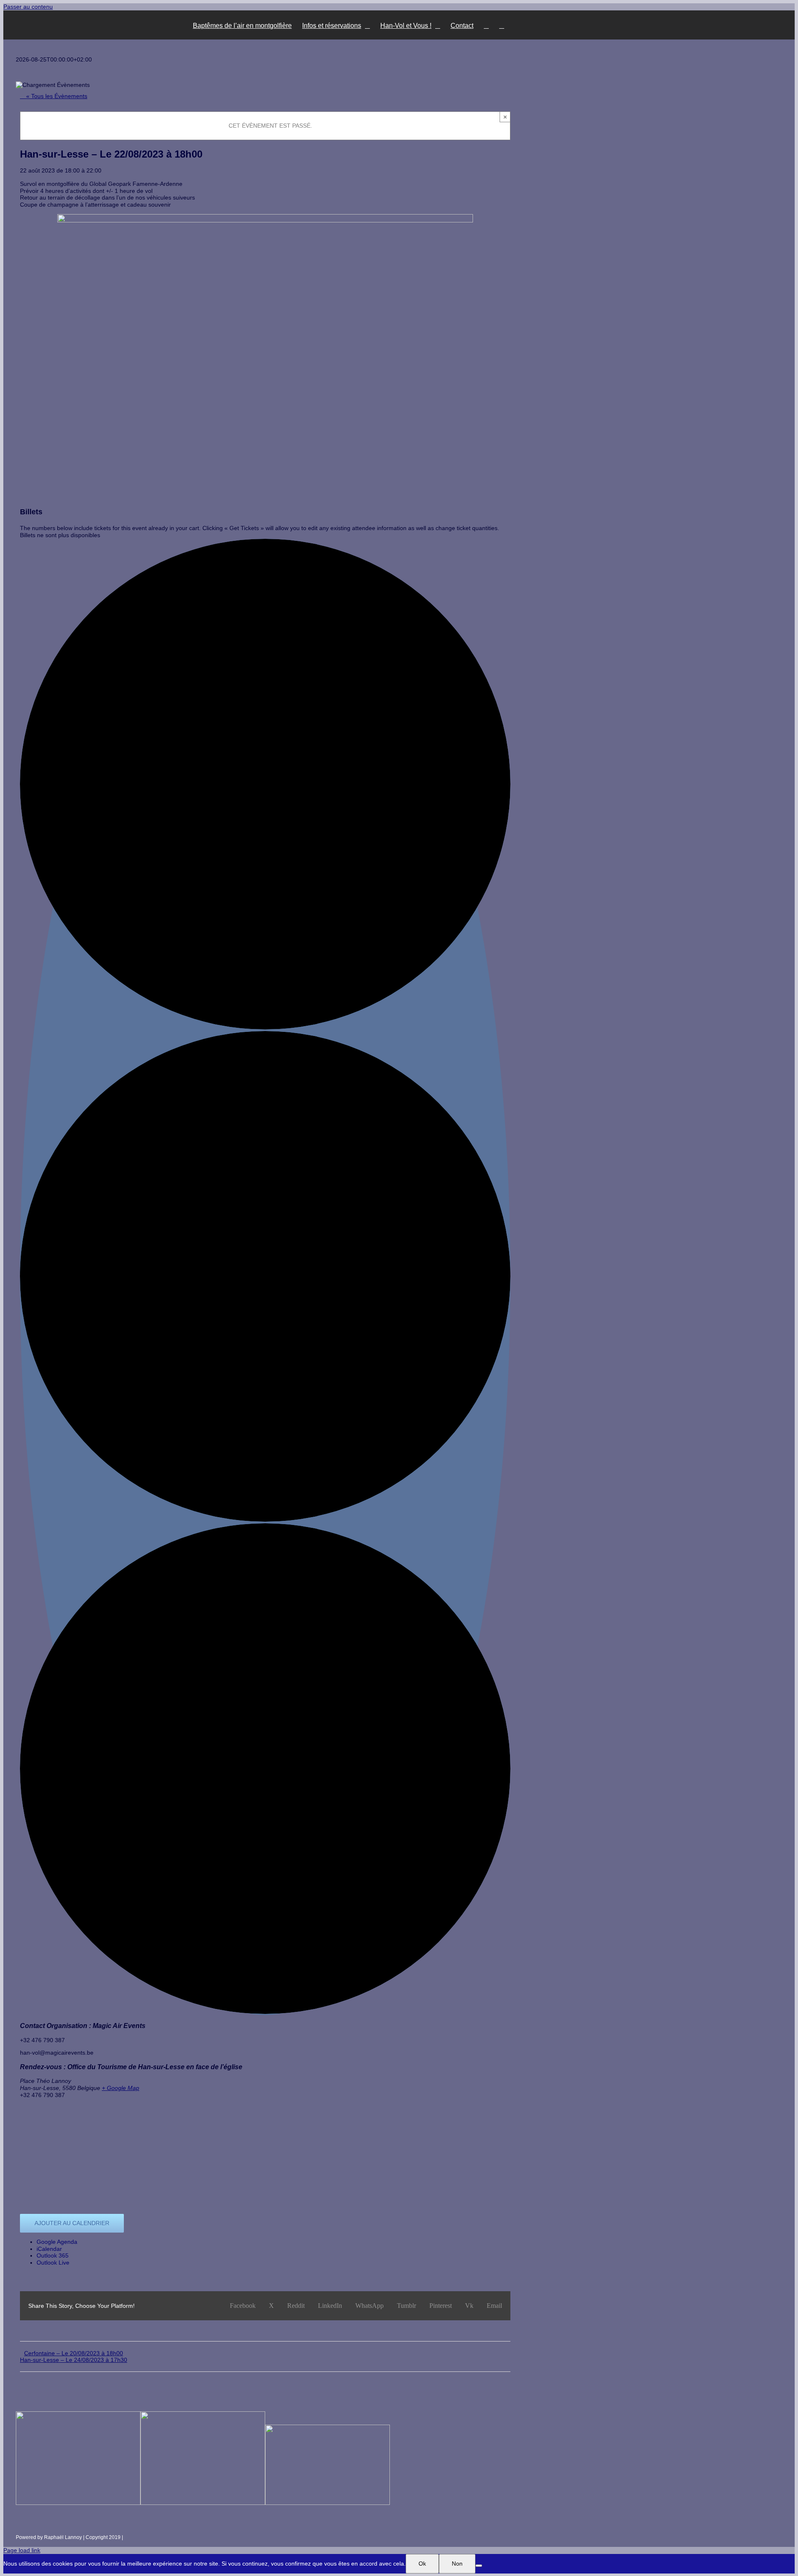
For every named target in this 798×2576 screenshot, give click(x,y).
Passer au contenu (28, 7)
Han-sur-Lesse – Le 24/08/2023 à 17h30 (74, 2360)
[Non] (479, 2566)
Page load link (22, 2550)
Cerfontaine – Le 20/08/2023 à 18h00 (74, 2353)
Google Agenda (57, 2242)
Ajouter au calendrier (72, 2223)
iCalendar (49, 2249)
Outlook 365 (53, 2255)
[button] (502, 25)
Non (457, 2564)
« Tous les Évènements (56, 96)
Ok (422, 2564)
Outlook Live (53, 2263)
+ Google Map (121, 2088)
